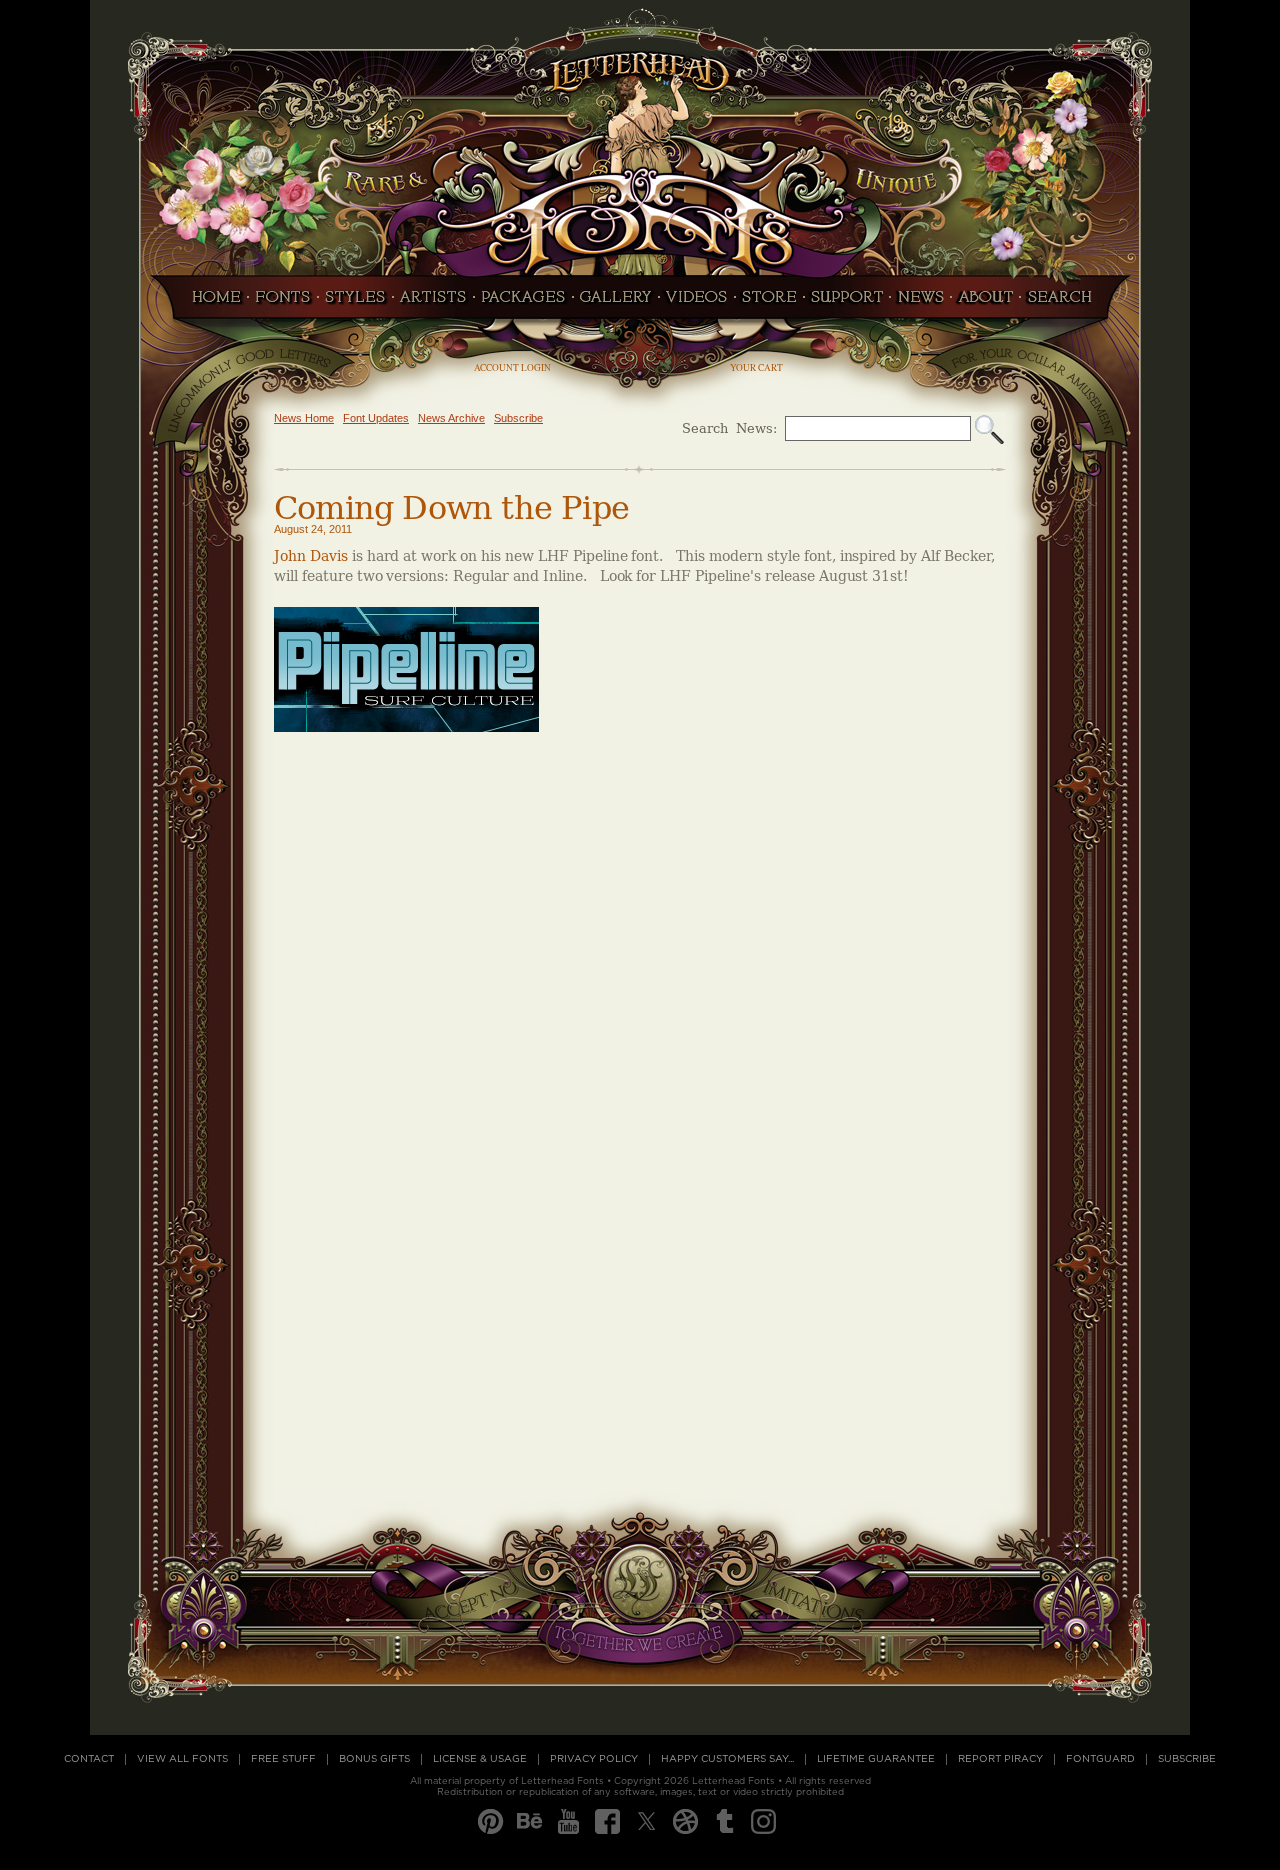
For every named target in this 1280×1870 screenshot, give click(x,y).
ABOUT (985, 303)
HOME (211, 303)
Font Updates (376, 418)
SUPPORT (847, 303)
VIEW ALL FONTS (182, 1759)
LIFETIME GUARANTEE (876, 1759)
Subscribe (518, 418)
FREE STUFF (283, 1759)
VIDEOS (697, 303)
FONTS (283, 303)
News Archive (451, 418)
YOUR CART (756, 367)
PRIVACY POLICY (594, 1759)
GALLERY (616, 303)
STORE (769, 303)
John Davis (311, 556)
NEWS (920, 303)
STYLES (355, 303)
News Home (304, 418)
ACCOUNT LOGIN (512, 367)
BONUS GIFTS (374, 1759)
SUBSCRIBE (1187, 1759)
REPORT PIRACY (1000, 1759)
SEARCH (1065, 303)
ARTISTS (433, 303)
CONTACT (89, 1759)
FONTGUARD (1100, 1759)
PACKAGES (523, 303)
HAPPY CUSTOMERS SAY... (727, 1759)
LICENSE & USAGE (480, 1759)
